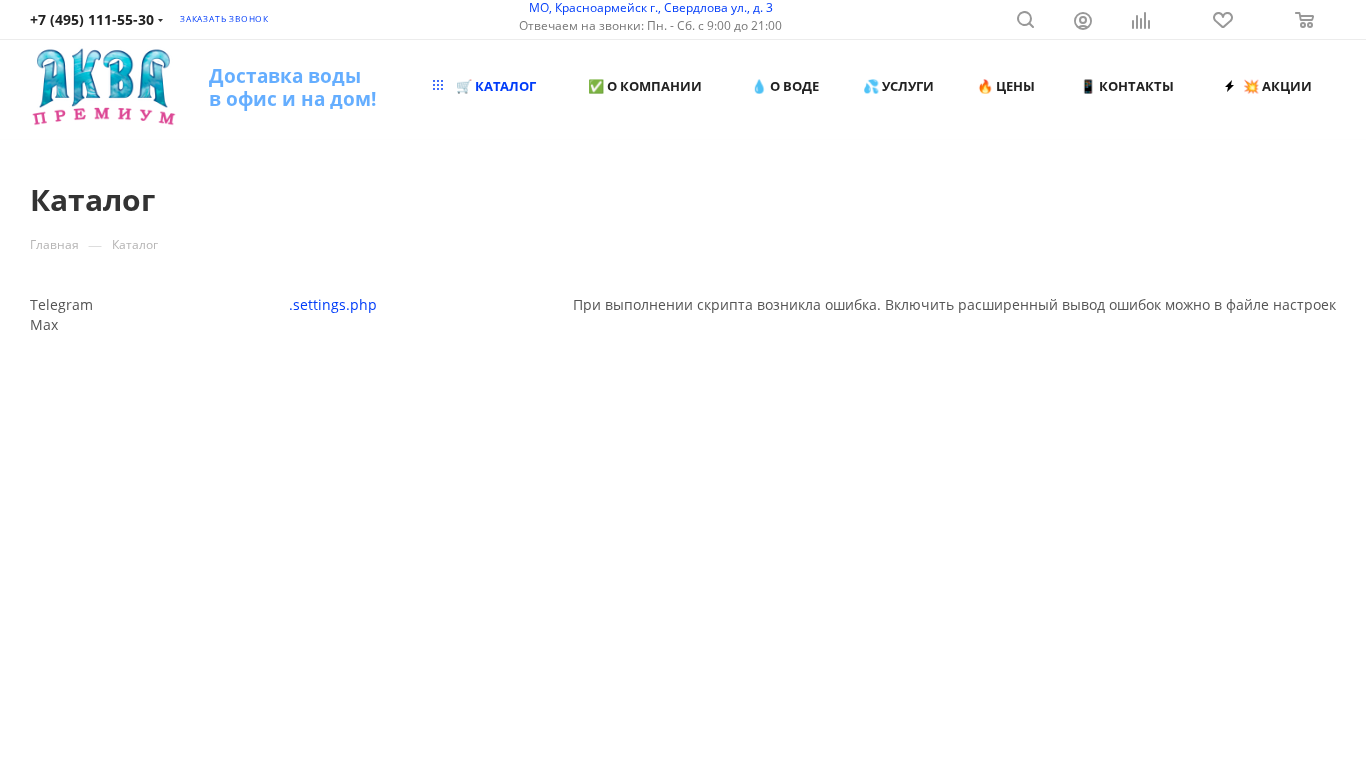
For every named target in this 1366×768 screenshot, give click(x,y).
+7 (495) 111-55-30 (92, 19)
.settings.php (333, 304)
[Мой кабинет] (1083, 22)
